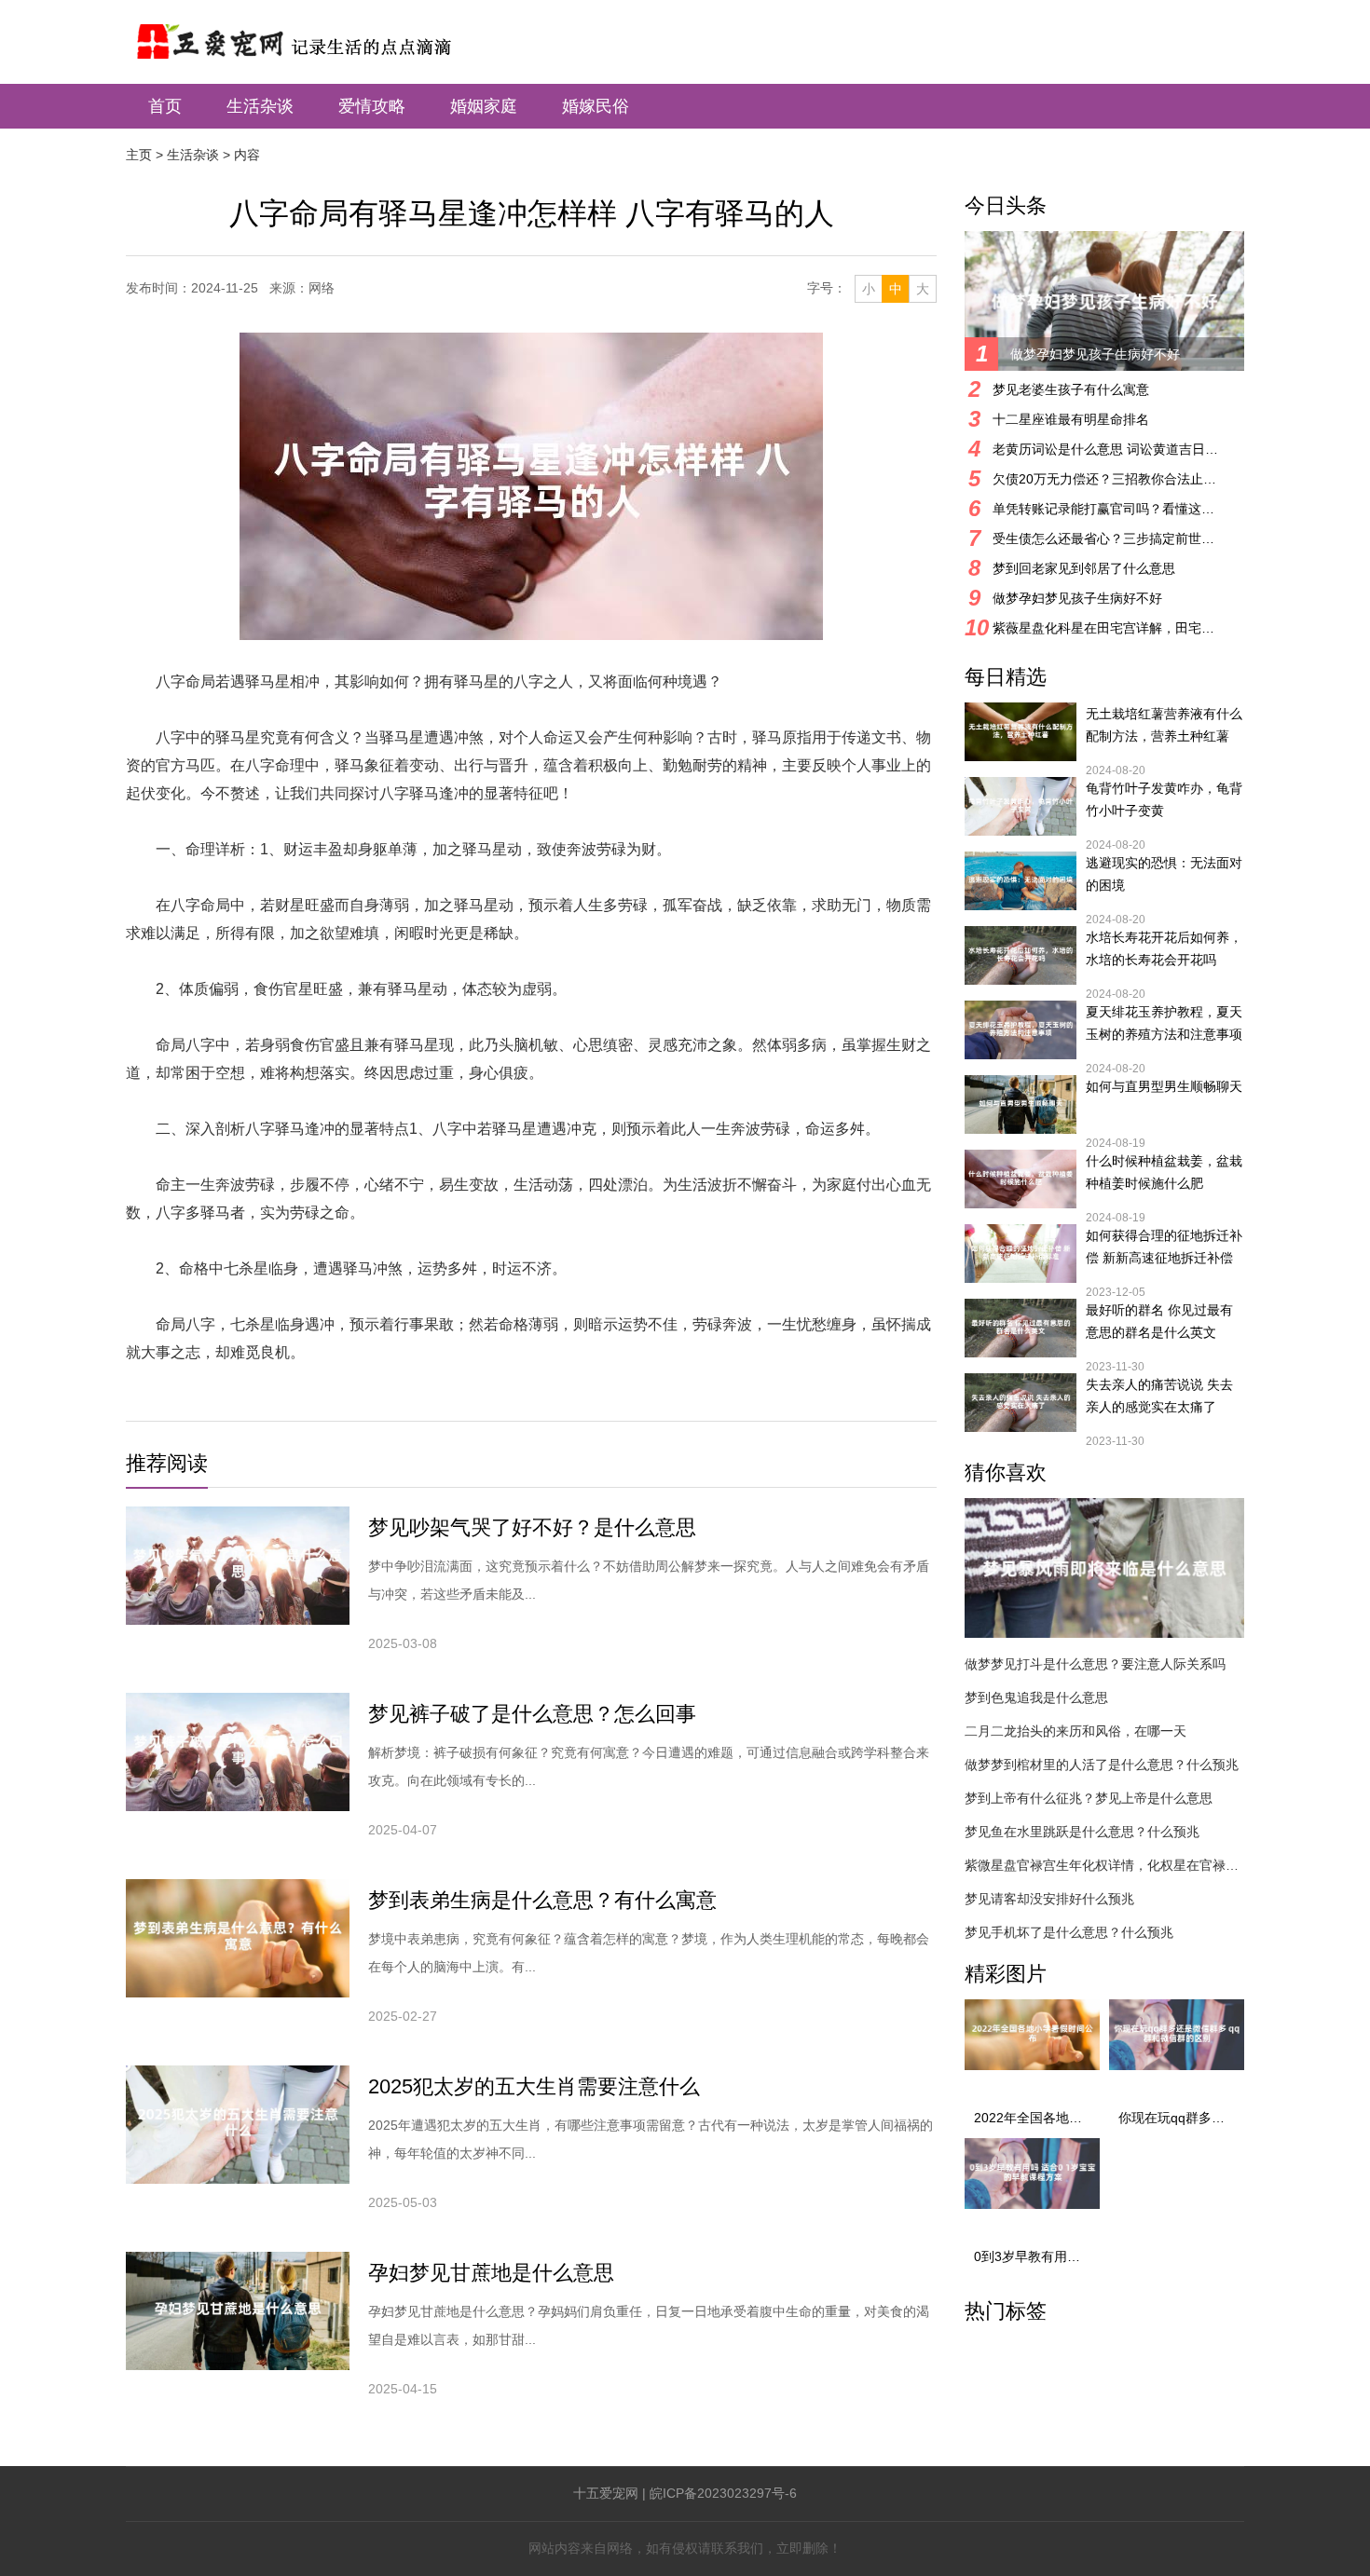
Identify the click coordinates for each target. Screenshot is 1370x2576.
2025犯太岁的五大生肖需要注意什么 (534, 2086)
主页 (139, 155)
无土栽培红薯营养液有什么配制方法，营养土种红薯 (1164, 725)
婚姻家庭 (484, 106)
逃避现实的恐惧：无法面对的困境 (1164, 874)
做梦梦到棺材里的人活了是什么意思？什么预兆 (1102, 1765)
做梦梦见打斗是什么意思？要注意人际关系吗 (1095, 1664)
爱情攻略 (372, 106)
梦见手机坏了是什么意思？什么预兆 (1069, 1932)
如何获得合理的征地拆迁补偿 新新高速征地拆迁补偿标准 (1164, 1248)
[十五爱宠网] (318, 32)
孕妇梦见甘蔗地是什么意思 (491, 2273)
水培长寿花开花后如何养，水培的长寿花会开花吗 (1164, 948)
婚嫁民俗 (596, 106)
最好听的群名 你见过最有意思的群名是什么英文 (1159, 1321)
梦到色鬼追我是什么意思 (1036, 1697)
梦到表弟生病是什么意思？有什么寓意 (542, 1900)
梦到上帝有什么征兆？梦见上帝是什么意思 (1089, 1798)
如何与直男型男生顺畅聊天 (1164, 1086)
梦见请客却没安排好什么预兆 (1049, 1899)
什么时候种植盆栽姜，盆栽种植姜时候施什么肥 (1164, 1172)
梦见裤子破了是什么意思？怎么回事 (532, 1714)
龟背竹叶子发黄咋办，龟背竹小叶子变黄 (1164, 799)
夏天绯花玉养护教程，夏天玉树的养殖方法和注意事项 (1164, 1023)
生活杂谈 (260, 106)
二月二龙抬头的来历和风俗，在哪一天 (1075, 1731)
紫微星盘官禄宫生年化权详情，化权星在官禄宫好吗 (1104, 1865)
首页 (165, 106)
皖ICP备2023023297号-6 (723, 2493)
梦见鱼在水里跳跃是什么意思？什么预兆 (1082, 1832)
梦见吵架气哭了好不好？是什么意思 (532, 1527)
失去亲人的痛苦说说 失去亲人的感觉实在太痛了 (1159, 1396)
